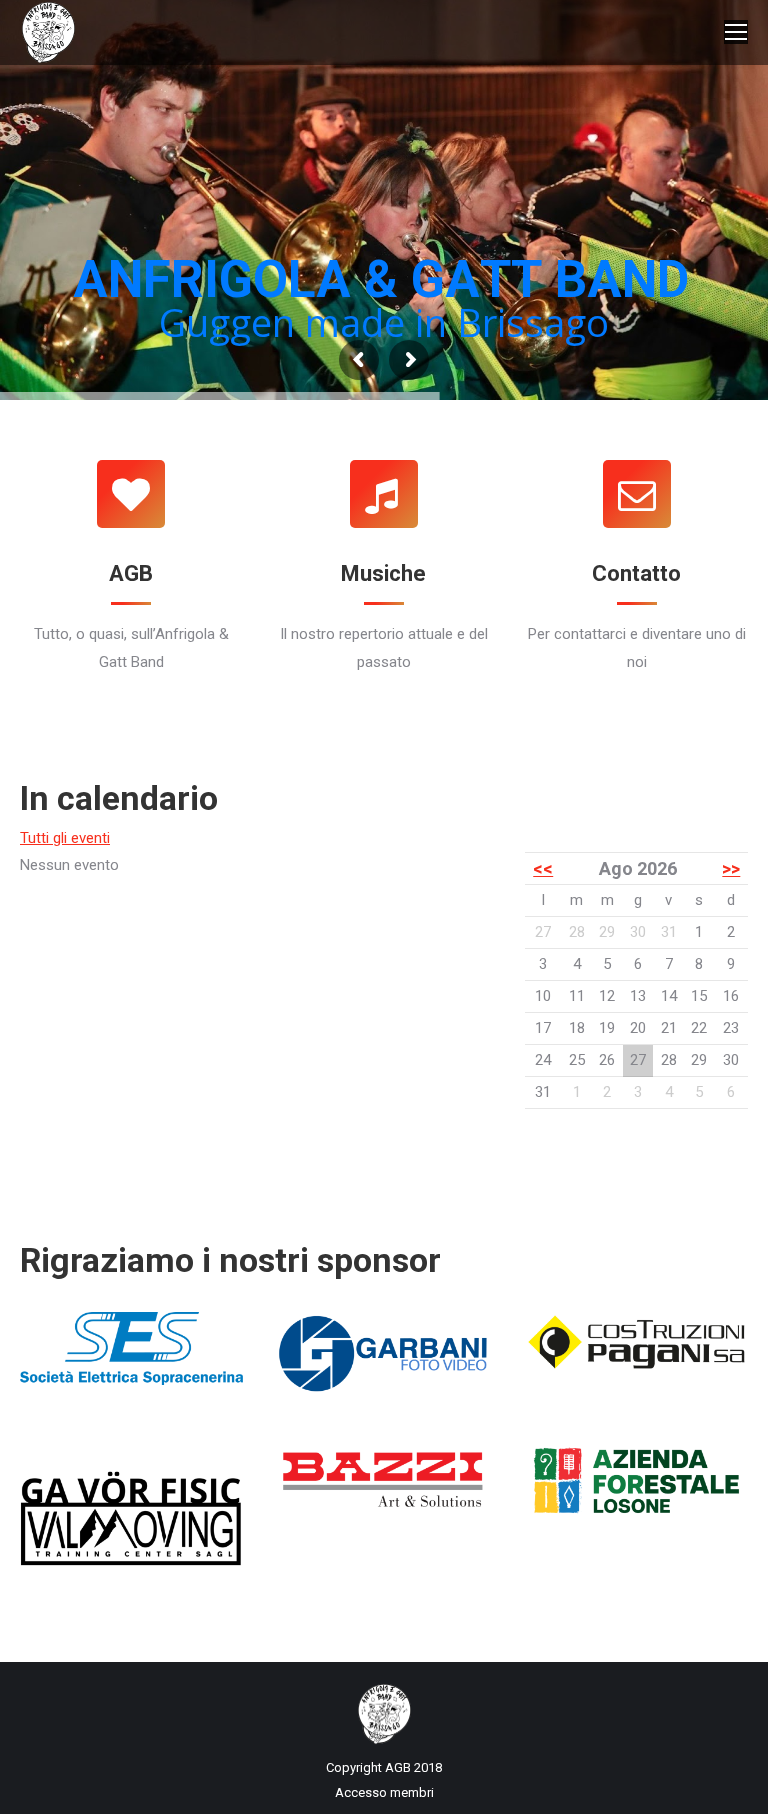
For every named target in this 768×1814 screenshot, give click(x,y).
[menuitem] (384, 1792)
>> (731, 868)
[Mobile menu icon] (736, 32)
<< (543, 868)
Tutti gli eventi (65, 838)
